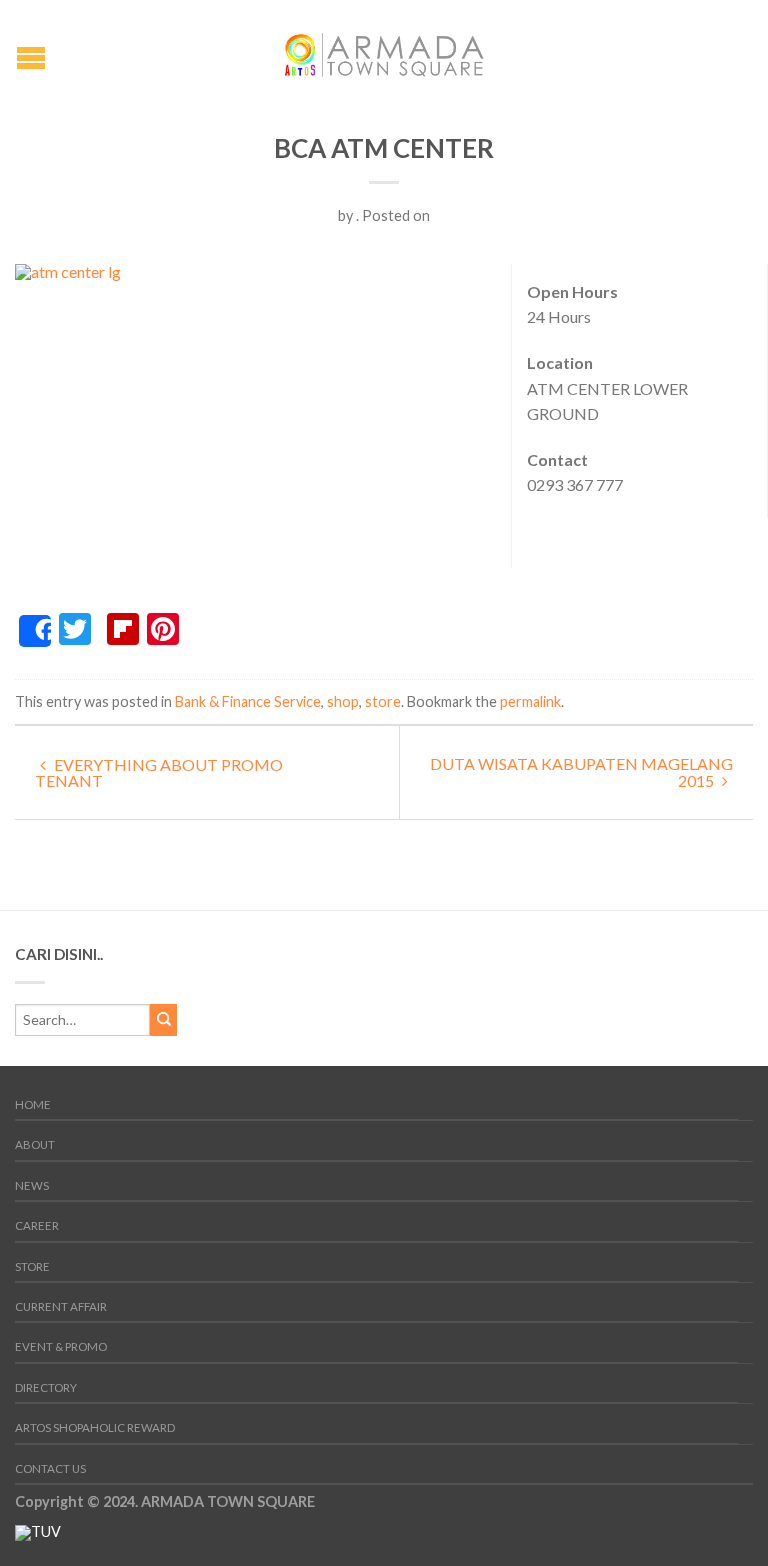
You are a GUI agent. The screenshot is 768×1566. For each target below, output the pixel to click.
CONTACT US (50, 1468)
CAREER (37, 1225)
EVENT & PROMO (61, 1346)
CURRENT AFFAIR (61, 1306)
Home (33, 1104)
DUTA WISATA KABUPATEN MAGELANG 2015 (581, 772)
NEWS (32, 1185)
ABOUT (35, 1144)
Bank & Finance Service (248, 701)
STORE (32, 1266)
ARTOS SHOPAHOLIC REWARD (95, 1427)
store (383, 701)
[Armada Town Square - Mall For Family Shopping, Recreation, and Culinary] (384, 49)
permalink (530, 701)
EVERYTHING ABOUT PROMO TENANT (159, 772)
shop (343, 701)
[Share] (35, 631)
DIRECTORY (46, 1387)
